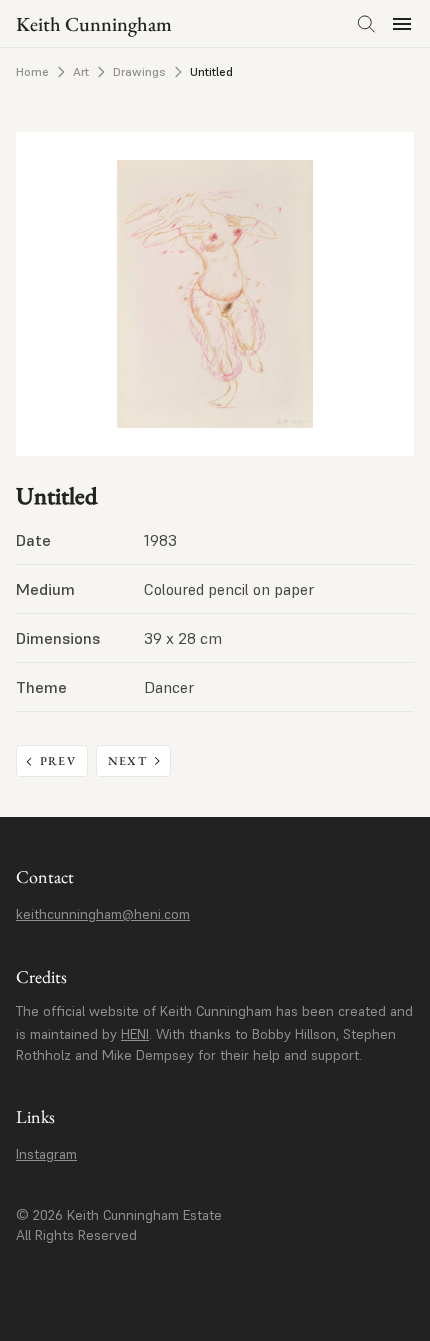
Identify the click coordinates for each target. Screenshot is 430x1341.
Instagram (46, 1154)
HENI (135, 1034)
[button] (402, 24)
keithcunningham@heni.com (103, 914)
